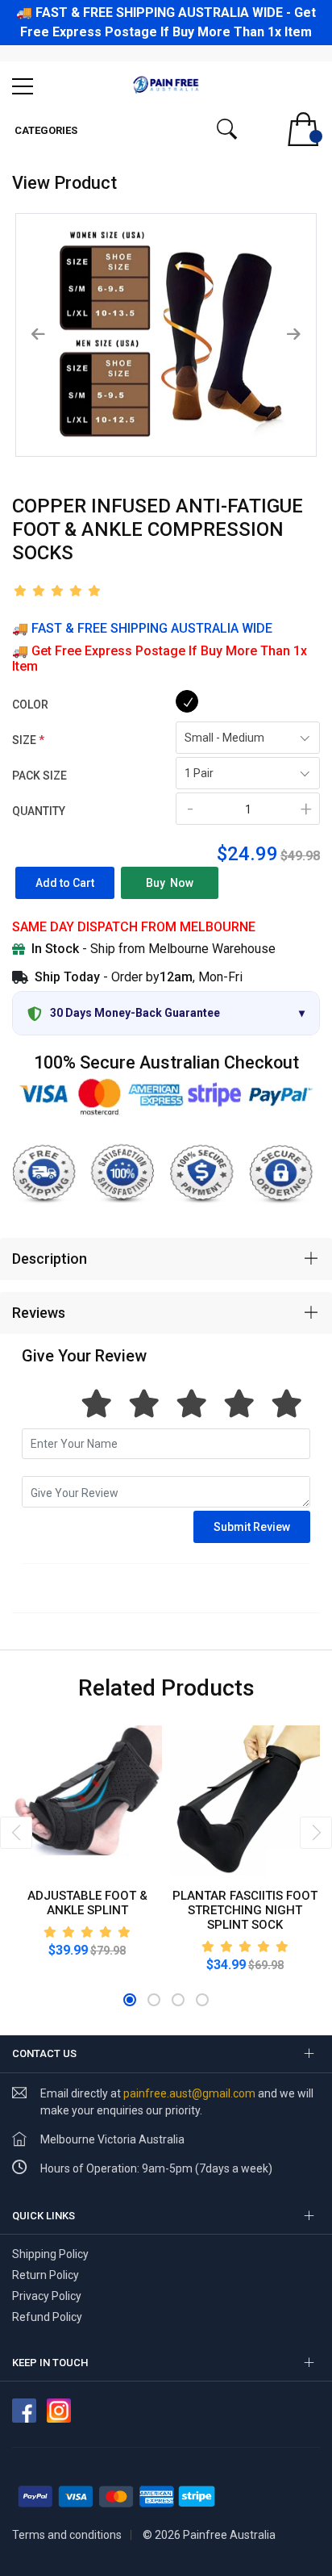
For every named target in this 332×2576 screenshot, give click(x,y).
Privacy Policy (47, 2296)
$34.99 (226, 1965)
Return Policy (46, 2275)
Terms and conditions (67, 2535)
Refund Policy (48, 2317)
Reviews (39, 1313)
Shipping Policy (50, 2254)
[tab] (166, 1259)
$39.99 (68, 1950)
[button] (130, 2000)
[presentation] (16, 1833)
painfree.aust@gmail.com (189, 2093)
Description (50, 1259)
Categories (45, 130)
